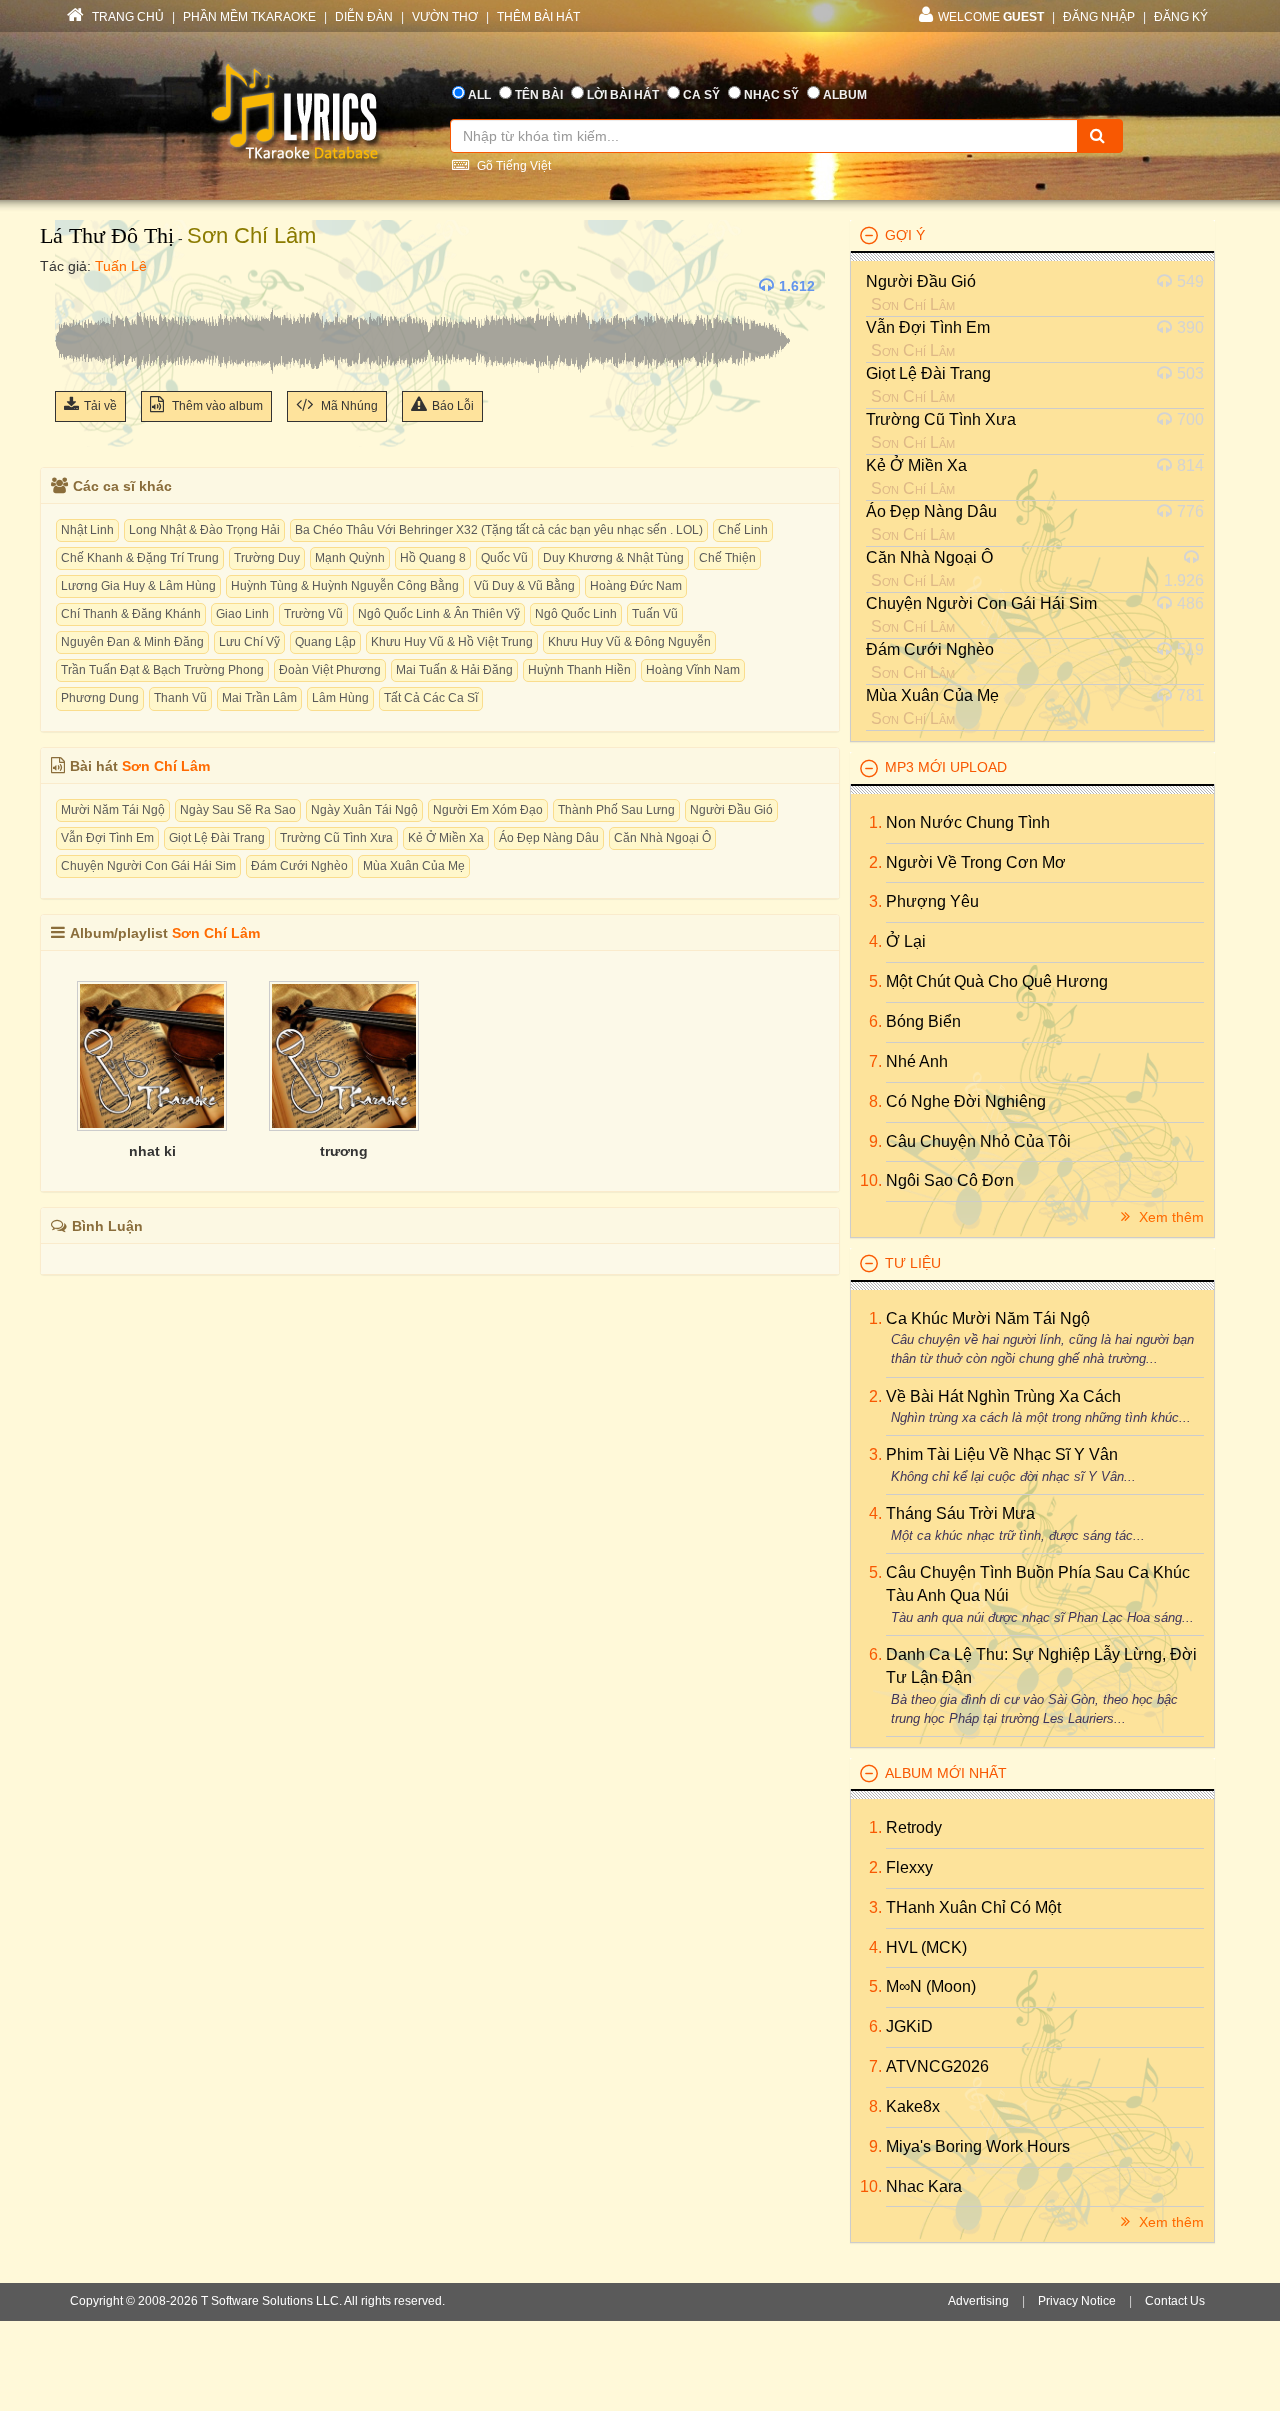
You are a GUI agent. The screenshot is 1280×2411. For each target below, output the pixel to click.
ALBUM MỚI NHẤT (946, 1773)
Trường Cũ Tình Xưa (336, 838)
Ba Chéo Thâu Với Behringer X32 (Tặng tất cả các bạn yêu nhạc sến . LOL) (499, 530)
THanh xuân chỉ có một (973, 1907)
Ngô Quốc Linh (576, 614)
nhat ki (152, 1151)
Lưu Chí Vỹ (249, 642)
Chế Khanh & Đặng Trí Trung (140, 558)
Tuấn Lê (121, 266)
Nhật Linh (87, 530)
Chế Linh (743, 530)
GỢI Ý (905, 235)
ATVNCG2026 (937, 2066)
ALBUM (845, 95)
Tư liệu (913, 1263)
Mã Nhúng (348, 406)
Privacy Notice (1077, 2301)
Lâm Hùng (340, 698)
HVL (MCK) (926, 1947)
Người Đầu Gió (731, 810)
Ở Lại (906, 941)
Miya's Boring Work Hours (978, 2146)
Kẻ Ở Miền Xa (446, 838)
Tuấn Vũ (655, 614)
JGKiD (909, 2026)
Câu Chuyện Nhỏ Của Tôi (978, 1141)
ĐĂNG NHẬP (1099, 17)
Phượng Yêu (932, 901)
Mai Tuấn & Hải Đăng (454, 670)
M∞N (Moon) (931, 1986)
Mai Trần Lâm (259, 698)
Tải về (100, 406)
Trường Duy (267, 558)
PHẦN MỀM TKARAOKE (249, 17)
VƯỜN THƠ (445, 17)
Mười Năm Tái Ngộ (113, 810)
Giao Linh (242, 614)
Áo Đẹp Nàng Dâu (549, 838)
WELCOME (991, 17)
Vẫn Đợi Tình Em (107, 838)
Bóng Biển (923, 1021)
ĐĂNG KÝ (1181, 17)
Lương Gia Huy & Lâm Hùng (138, 586)
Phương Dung (100, 698)
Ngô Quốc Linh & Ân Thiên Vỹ (439, 614)
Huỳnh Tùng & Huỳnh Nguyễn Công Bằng (345, 586)
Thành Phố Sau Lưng (616, 810)
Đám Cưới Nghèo (299, 866)
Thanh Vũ (180, 698)
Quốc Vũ (504, 558)
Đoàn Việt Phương (330, 670)
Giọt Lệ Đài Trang (217, 838)
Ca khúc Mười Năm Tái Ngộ (988, 1318)
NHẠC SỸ (771, 95)
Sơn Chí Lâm (251, 235)
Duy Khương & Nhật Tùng (613, 558)
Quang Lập (325, 642)
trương (344, 1151)
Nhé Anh (917, 1061)
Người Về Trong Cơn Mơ (976, 862)
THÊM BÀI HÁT (538, 17)
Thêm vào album (216, 406)
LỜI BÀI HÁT (623, 95)
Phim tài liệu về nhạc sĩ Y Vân (1002, 1454)
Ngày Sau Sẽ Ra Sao (238, 810)
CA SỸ (701, 95)
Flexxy (909, 1867)
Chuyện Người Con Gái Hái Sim (148, 866)
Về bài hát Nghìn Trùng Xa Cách (1003, 1396)
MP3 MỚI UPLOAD (946, 767)
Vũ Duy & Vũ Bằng (524, 586)
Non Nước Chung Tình (968, 822)
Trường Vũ (313, 614)
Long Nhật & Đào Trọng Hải (204, 530)
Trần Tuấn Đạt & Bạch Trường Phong (162, 670)
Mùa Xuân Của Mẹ (414, 866)
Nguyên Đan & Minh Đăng (132, 642)
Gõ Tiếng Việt (512, 166)
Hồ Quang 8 (433, 558)
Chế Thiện (727, 558)
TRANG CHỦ (126, 17)
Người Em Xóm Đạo (488, 810)
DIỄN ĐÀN (364, 17)
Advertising (978, 2301)
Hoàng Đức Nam (636, 586)
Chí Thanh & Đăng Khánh (131, 614)
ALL (479, 95)
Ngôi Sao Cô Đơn (950, 1180)
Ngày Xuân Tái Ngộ (364, 810)
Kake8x (913, 2106)
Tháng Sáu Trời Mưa (960, 1513)
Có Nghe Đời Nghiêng (966, 1101)
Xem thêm (1169, 1217)
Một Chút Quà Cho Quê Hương (997, 981)
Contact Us (1175, 2301)
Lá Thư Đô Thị (107, 235)
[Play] (75, 286)
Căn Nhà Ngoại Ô (662, 838)
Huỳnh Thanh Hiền (579, 670)
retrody (914, 1827)
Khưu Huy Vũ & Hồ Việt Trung (452, 642)
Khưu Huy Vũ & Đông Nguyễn (629, 642)
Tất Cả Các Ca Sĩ (431, 698)
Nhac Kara (924, 2186)
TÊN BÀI (539, 95)
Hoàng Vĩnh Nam (693, 670)
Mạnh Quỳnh (350, 558)
